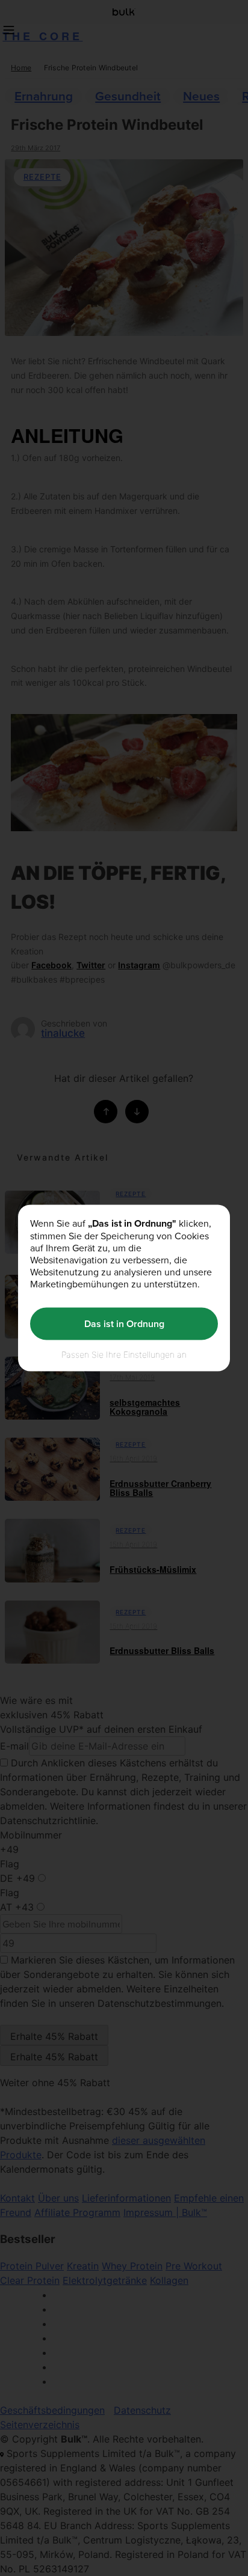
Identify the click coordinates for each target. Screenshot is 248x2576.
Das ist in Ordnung (124, 1324)
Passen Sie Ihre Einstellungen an (124, 1354)
